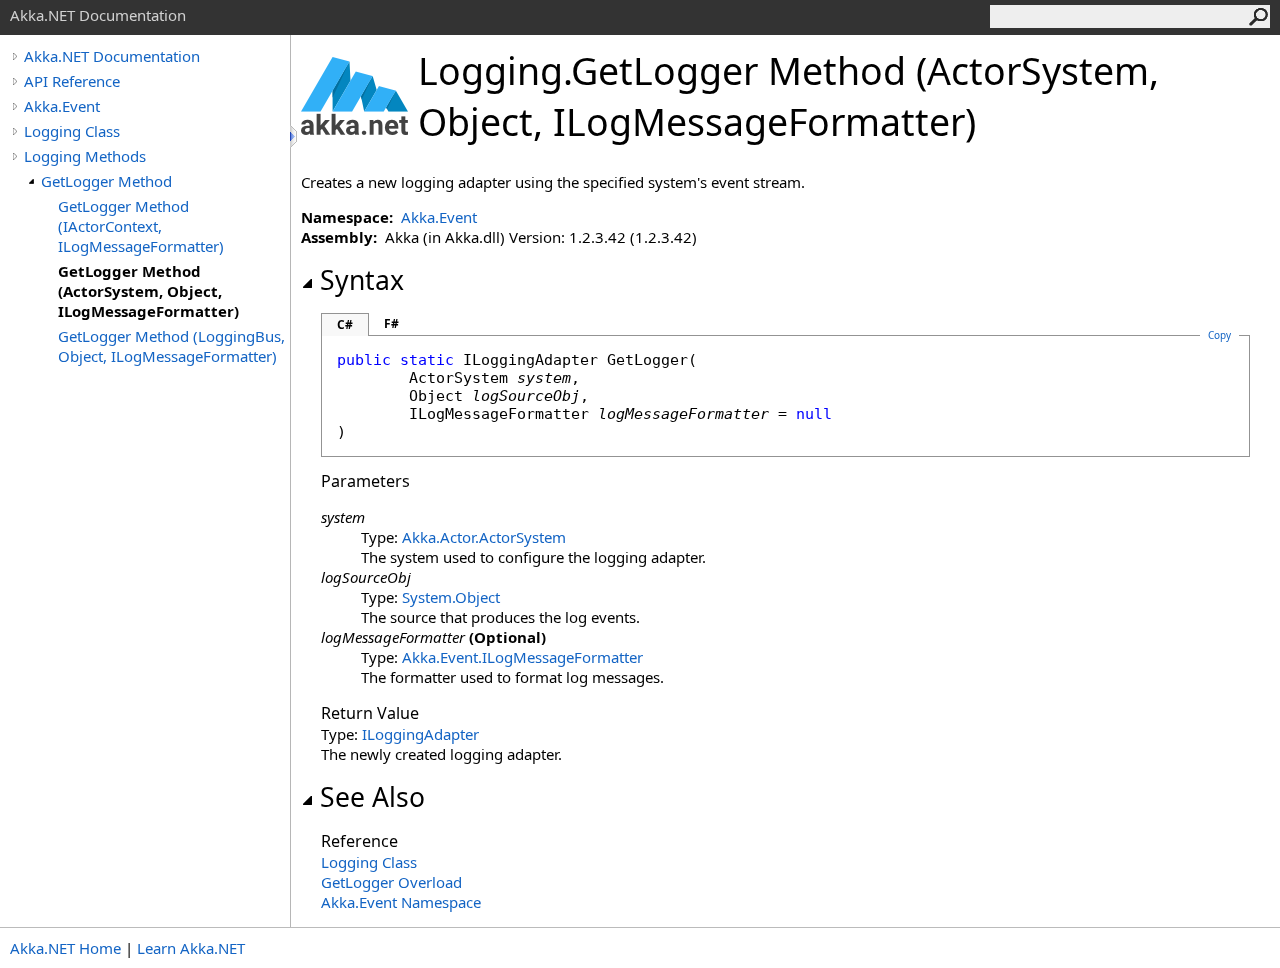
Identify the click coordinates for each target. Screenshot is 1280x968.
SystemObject (451, 597)
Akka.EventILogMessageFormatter (522, 657)
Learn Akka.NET (191, 948)
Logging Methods (85, 156)
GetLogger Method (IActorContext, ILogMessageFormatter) (141, 226)
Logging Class (72, 131)
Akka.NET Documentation (112, 56)
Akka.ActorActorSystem (484, 537)
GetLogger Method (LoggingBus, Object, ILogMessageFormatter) (171, 346)
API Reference (72, 81)
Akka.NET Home (65, 948)
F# (391, 323)
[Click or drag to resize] (295, 136)
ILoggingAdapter (420, 734)
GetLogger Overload (391, 882)
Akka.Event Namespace (401, 902)
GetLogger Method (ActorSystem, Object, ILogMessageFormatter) (148, 291)
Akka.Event (62, 106)
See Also (372, 797)
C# (345, 324)
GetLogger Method (106, 181)
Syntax (362, 280)
